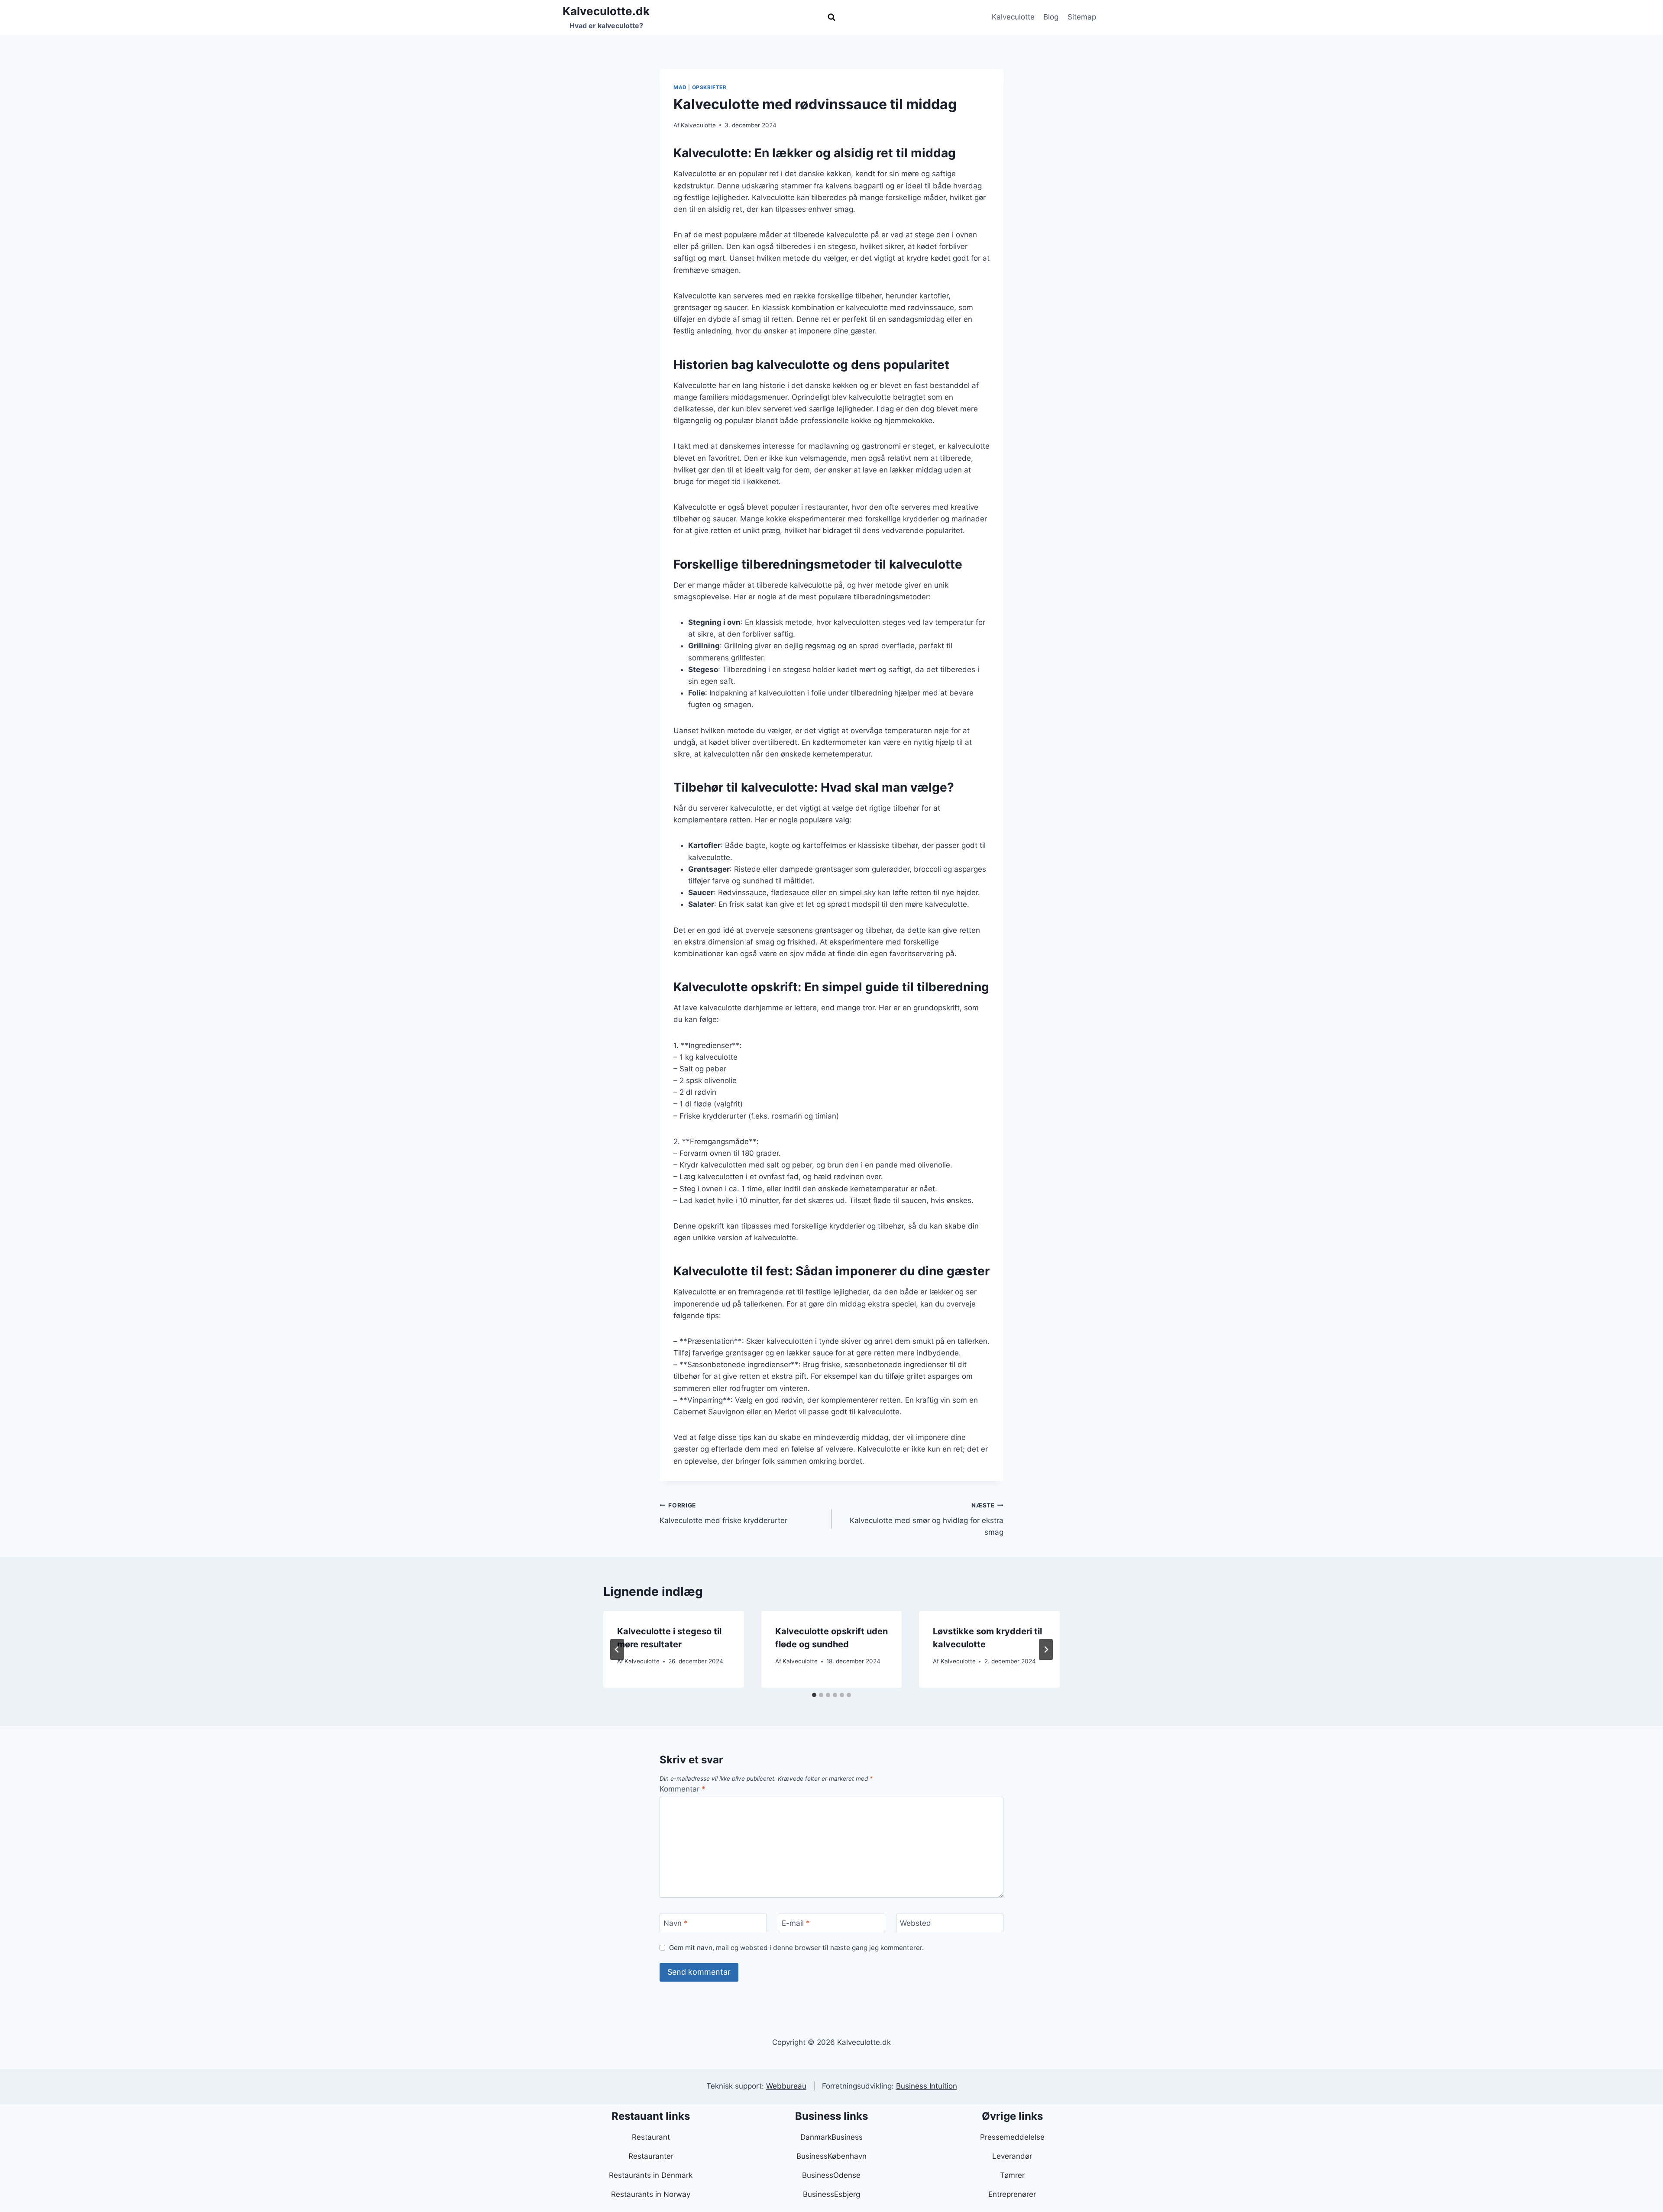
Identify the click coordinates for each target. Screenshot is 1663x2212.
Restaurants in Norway (651, 2194)
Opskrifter (709, 87)
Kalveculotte (1013, 17)
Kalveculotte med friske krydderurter (723, 1513)
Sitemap (1082, 17)
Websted (916, 1923)
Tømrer (1012, 2175)
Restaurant (651, 2137)
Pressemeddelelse (1012, 2137)
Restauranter (651, 2156)
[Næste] (1046, 1649)
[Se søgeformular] (831, 17)
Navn (676, 1923)
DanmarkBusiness (831, 2137)
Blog (1051, 17)
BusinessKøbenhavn (831, 2156)
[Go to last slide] (617, 1649)
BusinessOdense (831, 2175)
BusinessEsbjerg (831, 2194)
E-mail (796, 1923)
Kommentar (683, 1789)
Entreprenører (1012, 2194)
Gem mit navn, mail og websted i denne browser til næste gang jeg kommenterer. (796, 1948)
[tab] (814, 1695)
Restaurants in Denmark (651, 2175)
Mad (680, 87)
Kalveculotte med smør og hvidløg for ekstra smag (927, 1519)
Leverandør (1012, 2156)
